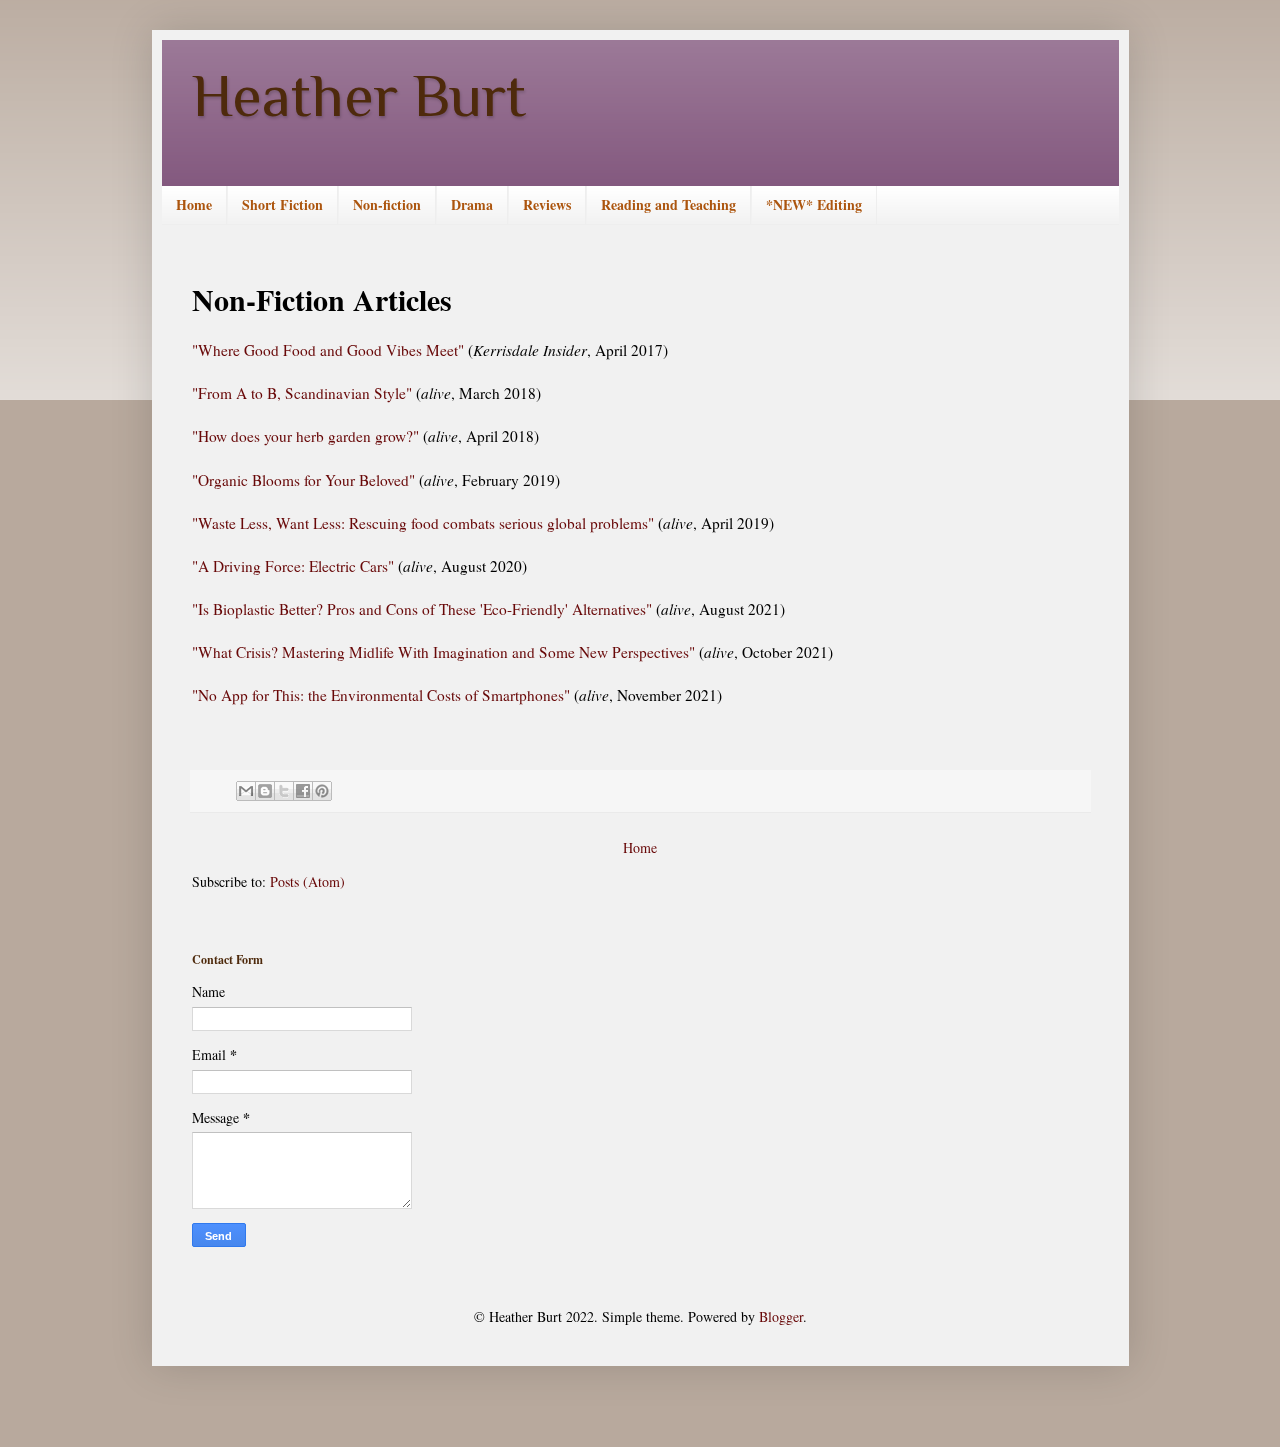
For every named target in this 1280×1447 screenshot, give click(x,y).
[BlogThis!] (265, 791)
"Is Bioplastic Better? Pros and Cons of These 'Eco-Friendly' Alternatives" (422, 609)
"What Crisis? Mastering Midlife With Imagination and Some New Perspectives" (443, 652)
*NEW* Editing (814, 204)
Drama (472, 204)
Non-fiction (387, 204)
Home (194, 204)
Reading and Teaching (668, 204)
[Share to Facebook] (303, 791)
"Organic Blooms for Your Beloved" (303, 480)
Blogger (781, 1316)
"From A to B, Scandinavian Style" (304, 393)
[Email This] (246, 791)
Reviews (547, 204)
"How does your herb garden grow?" (305, 436)
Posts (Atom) (307, 881)
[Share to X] (284, 791)
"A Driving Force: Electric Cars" (293, 566)
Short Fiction (282, 204)
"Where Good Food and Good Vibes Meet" (328, 350)
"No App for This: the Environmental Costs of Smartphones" (383, 695)
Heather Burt (359, 95)
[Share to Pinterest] (322, 791)
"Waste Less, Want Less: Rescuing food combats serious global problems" (423, 523)
